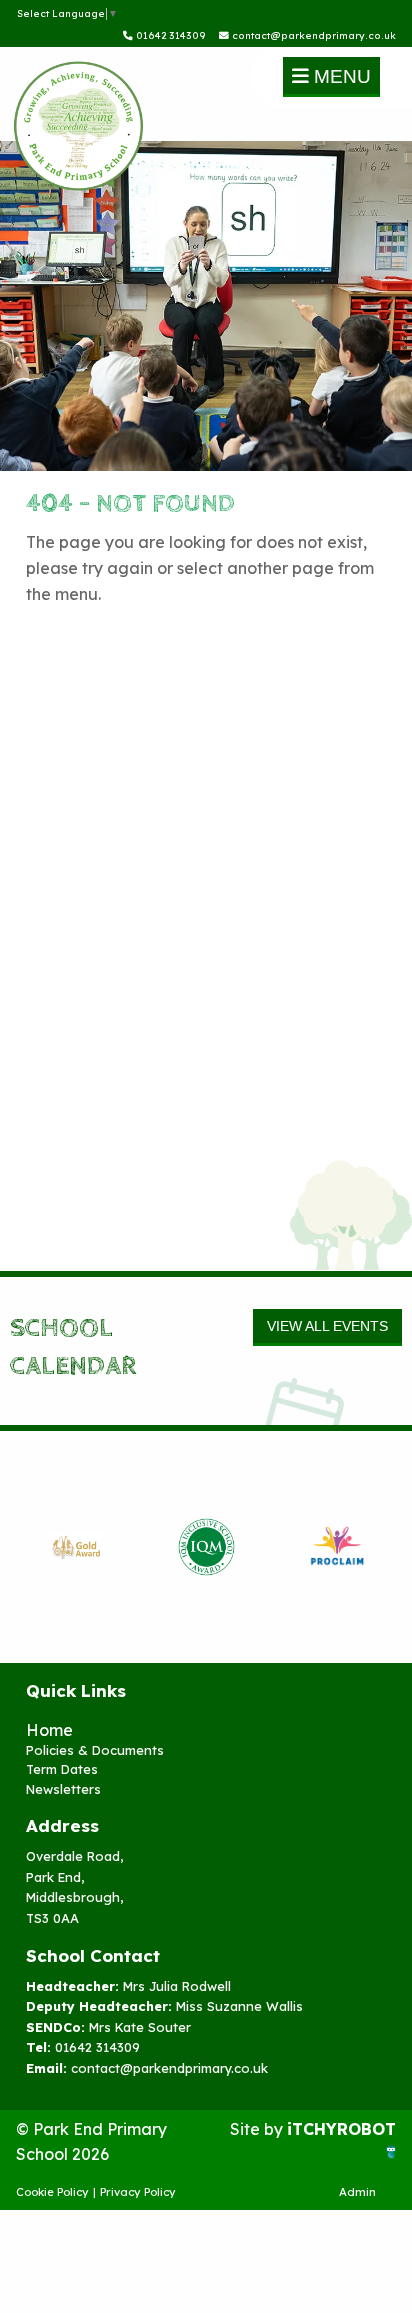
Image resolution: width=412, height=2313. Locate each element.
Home (49, 1730)
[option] (75, 1547)
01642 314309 (169, 35)
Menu (340, 76)
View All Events (327, 1326)
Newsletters (63, 1789)
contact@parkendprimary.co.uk (312, 35)
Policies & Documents (95, 1750)
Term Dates (62, 1769)
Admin (357, 2192)
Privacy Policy (138, 2192)
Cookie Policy (52, 2192)
